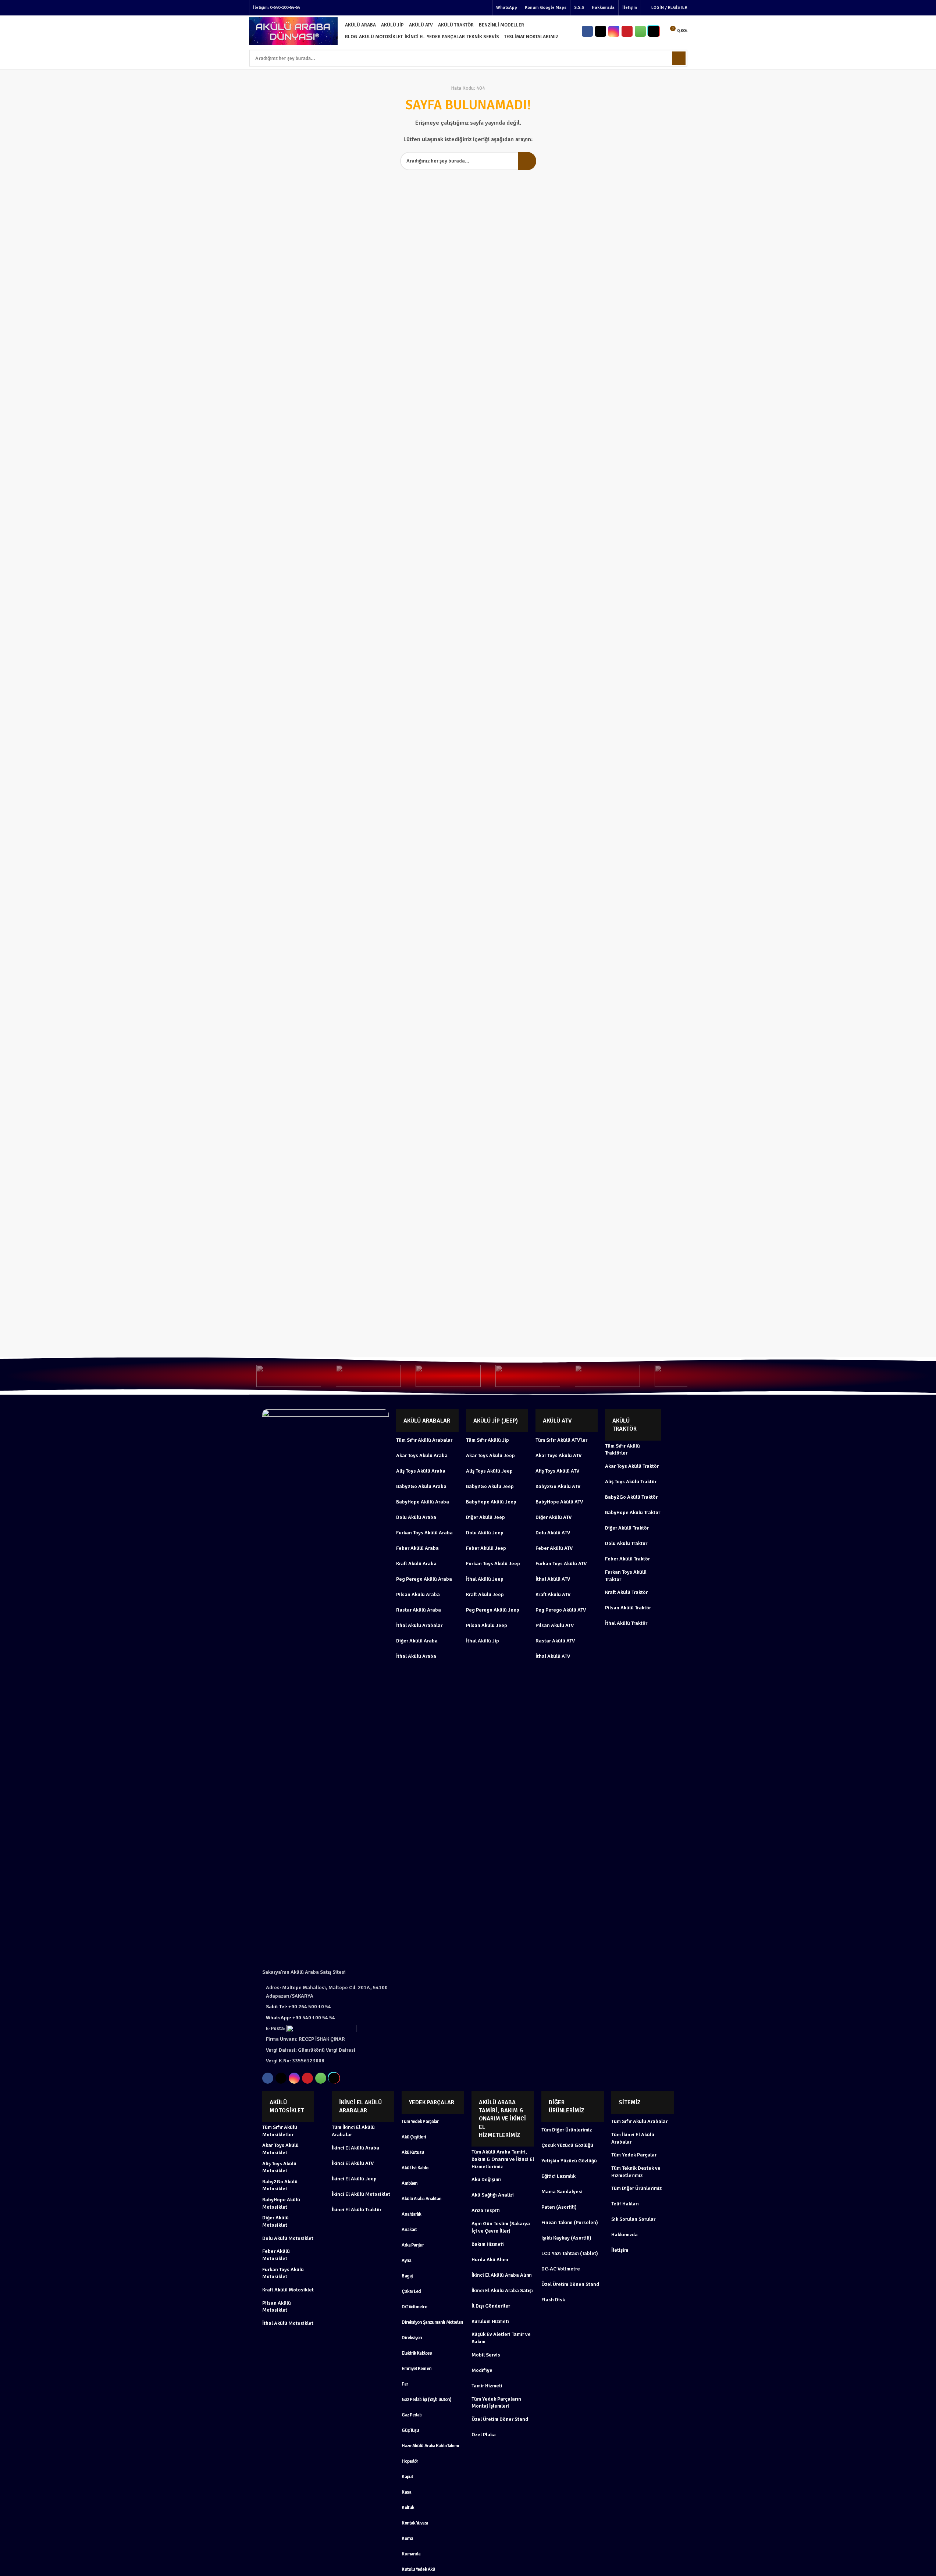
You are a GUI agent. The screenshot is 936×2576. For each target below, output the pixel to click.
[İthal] (687, 1376)
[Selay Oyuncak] (289, 1376)
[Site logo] (293, 31)
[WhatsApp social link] (640, 31)
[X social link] (601, 31)
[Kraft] (607, 1376)
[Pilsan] (448, 1376)
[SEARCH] (527, 161)
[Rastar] (368, 1376)
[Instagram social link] (614, 31)
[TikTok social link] (654, 31)
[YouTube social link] (627, 31)
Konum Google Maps (546, 8)
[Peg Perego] (528, 1376)
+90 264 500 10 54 (298, 2007)
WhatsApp (507, 8)
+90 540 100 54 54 (300, 2018)
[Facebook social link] (587, 31)
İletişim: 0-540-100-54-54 (277, 8)
